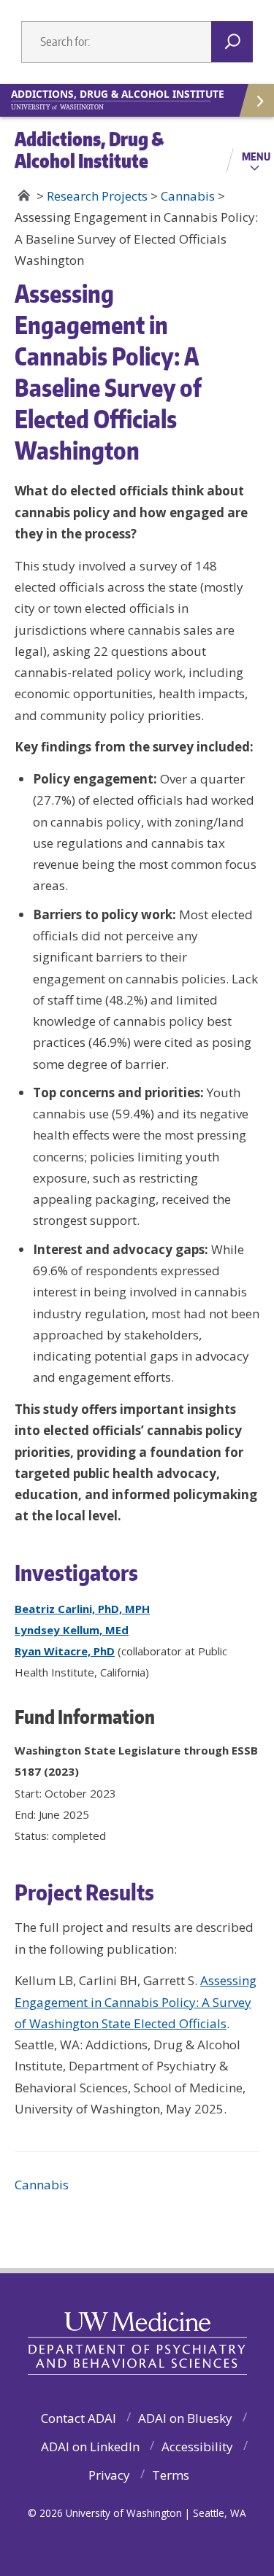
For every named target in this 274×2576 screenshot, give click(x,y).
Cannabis (42, 2185)
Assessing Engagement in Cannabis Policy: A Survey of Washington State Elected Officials (136, 2002)
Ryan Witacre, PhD (65, 1651)
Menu (256, 156)
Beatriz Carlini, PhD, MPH (82, 1609)
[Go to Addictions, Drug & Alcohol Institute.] (24, 196)
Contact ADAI (79, 2418)
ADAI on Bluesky (185, 2418)
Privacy (109, 2475)
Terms (171, 2475)
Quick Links (256, 100)
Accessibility (197, 2447)
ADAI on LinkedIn (90, 2447)
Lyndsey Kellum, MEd (72, 1630)
